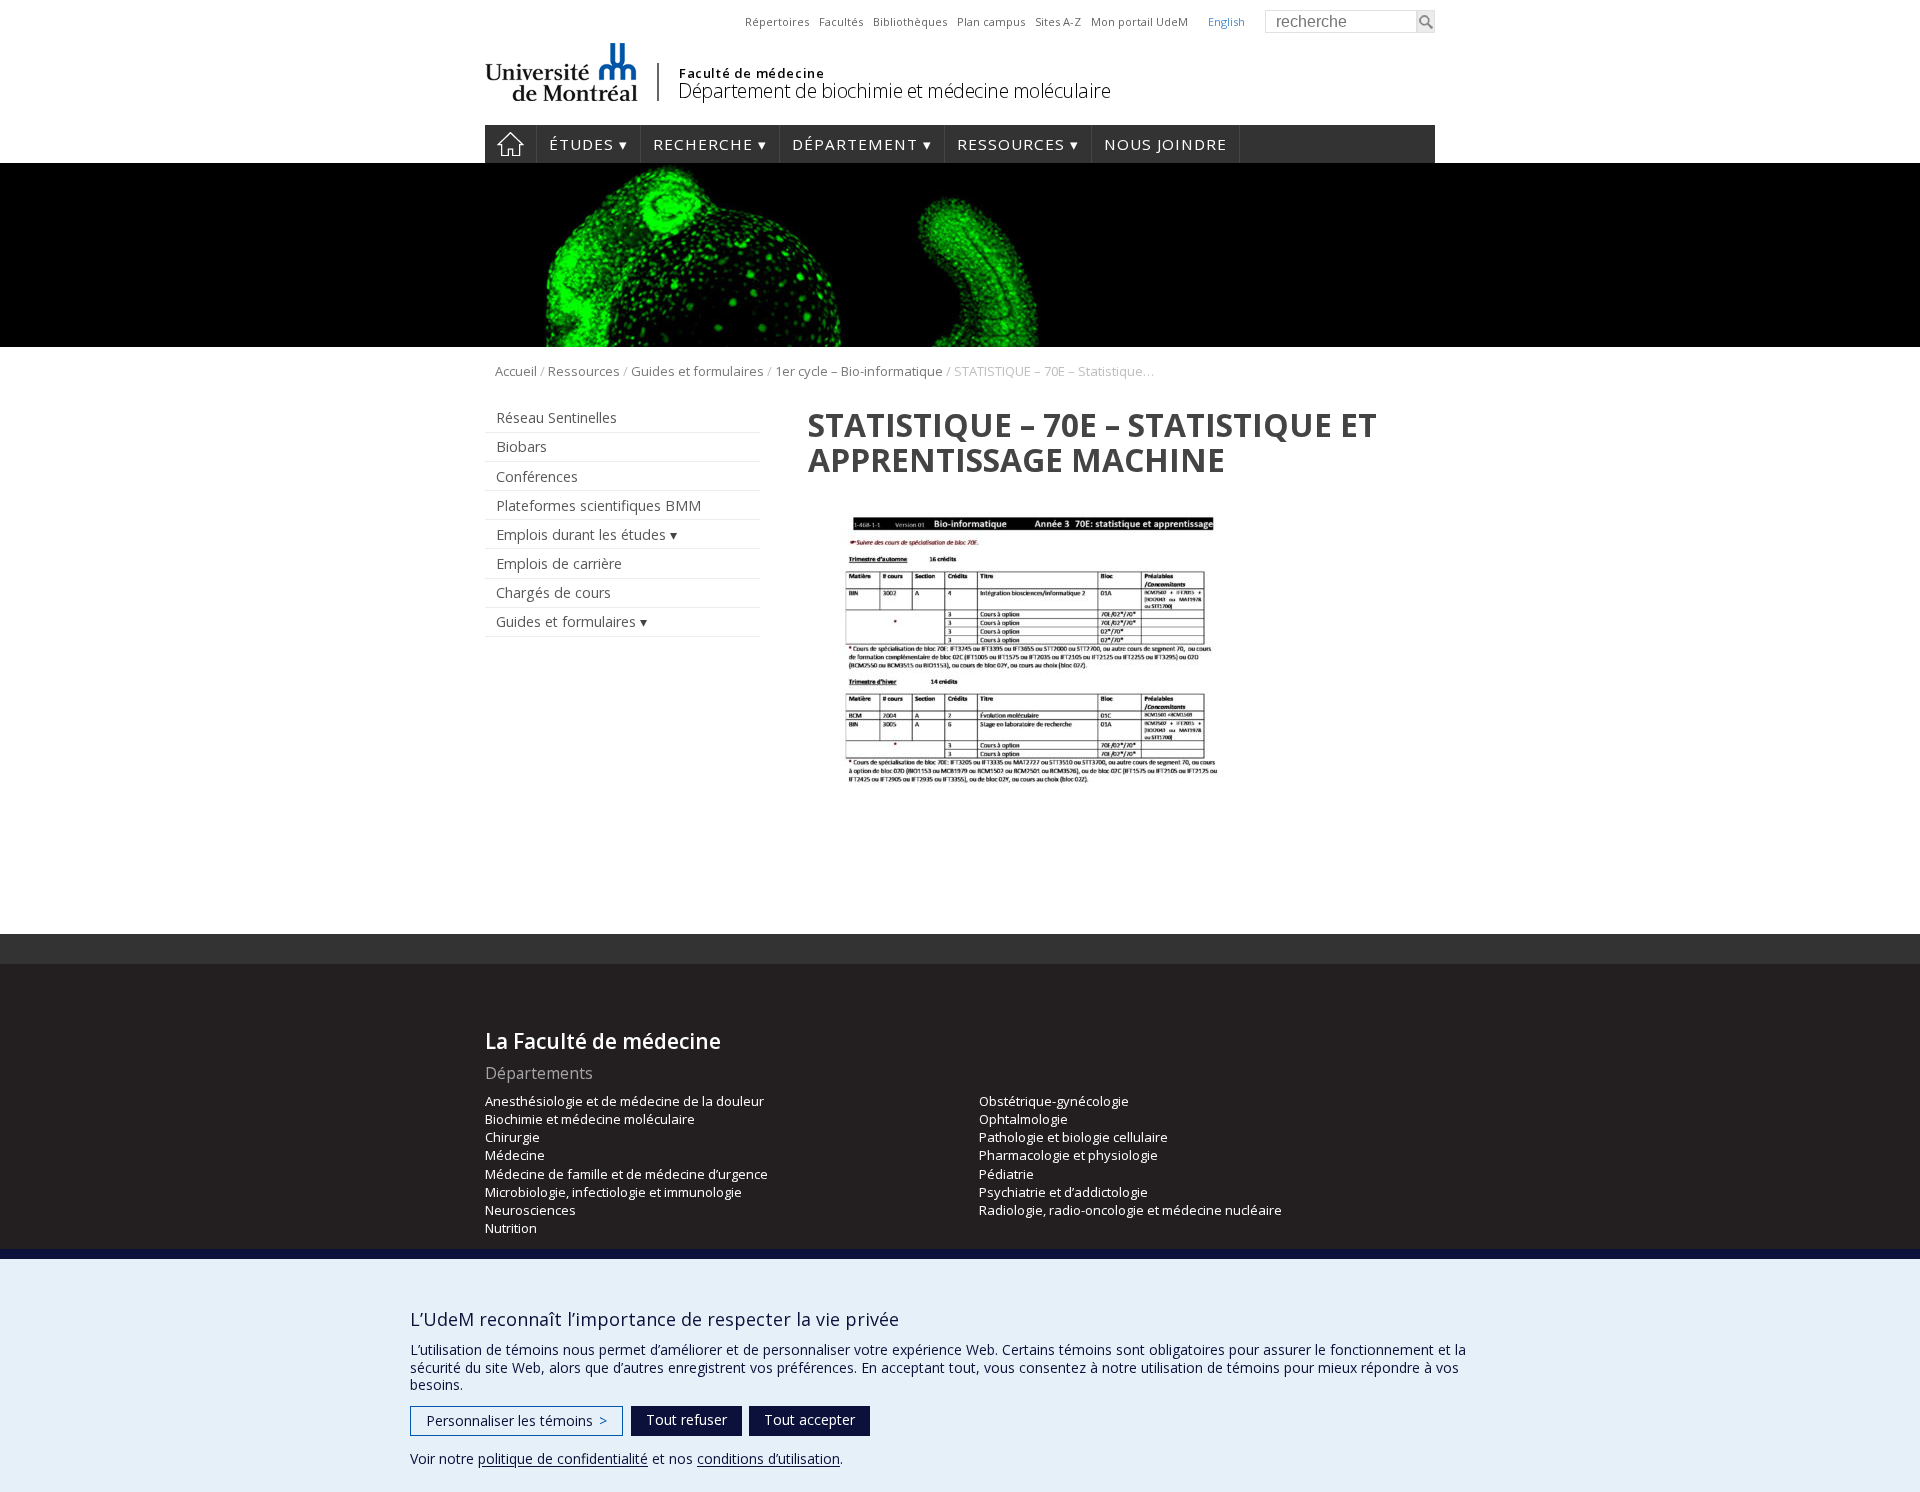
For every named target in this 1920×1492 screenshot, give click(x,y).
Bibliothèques (910, 21)
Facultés (841, 21)
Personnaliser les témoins (516, 1420)
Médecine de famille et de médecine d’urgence (626, 1174)
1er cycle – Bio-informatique (859, 371)
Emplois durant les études (581, 534)
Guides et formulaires (697, 371)
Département (855, 144)
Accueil (510, 144)
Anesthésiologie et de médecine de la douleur (624, 1101)
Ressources (1011, 144)
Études (581, 144)
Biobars (521, 446)
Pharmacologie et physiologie (1068, 1155)
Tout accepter (809, 1419)
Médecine (515, 1155)
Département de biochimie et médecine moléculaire (894, 90)
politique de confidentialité (563, 1458)
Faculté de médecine (751, 73)
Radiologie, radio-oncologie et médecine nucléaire (1130, 1210)
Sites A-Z (1058, 21)
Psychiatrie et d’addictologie (1063, 1192)
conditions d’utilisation (768, 1458)
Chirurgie (512, 1137)
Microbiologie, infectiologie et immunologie (613, 1192)
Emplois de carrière (559, 563)
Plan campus (991, 21)
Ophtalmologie (1023, 1119)
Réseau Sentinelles (556, 417)
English (1226, 21)
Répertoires (777, 21)
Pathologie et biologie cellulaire (1073, 1137)
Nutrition (511, 1228)
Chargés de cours (553, 592)
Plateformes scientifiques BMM (598, 505)
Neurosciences (530, 1210)
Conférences (537, 476)
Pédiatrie (1006, 1174)
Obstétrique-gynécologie (1054, 1101)
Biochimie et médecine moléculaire (590, 1119)
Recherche (703, 144)
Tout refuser (686, 1419)
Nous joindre (1165, 144)
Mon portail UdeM (1139, 21)
